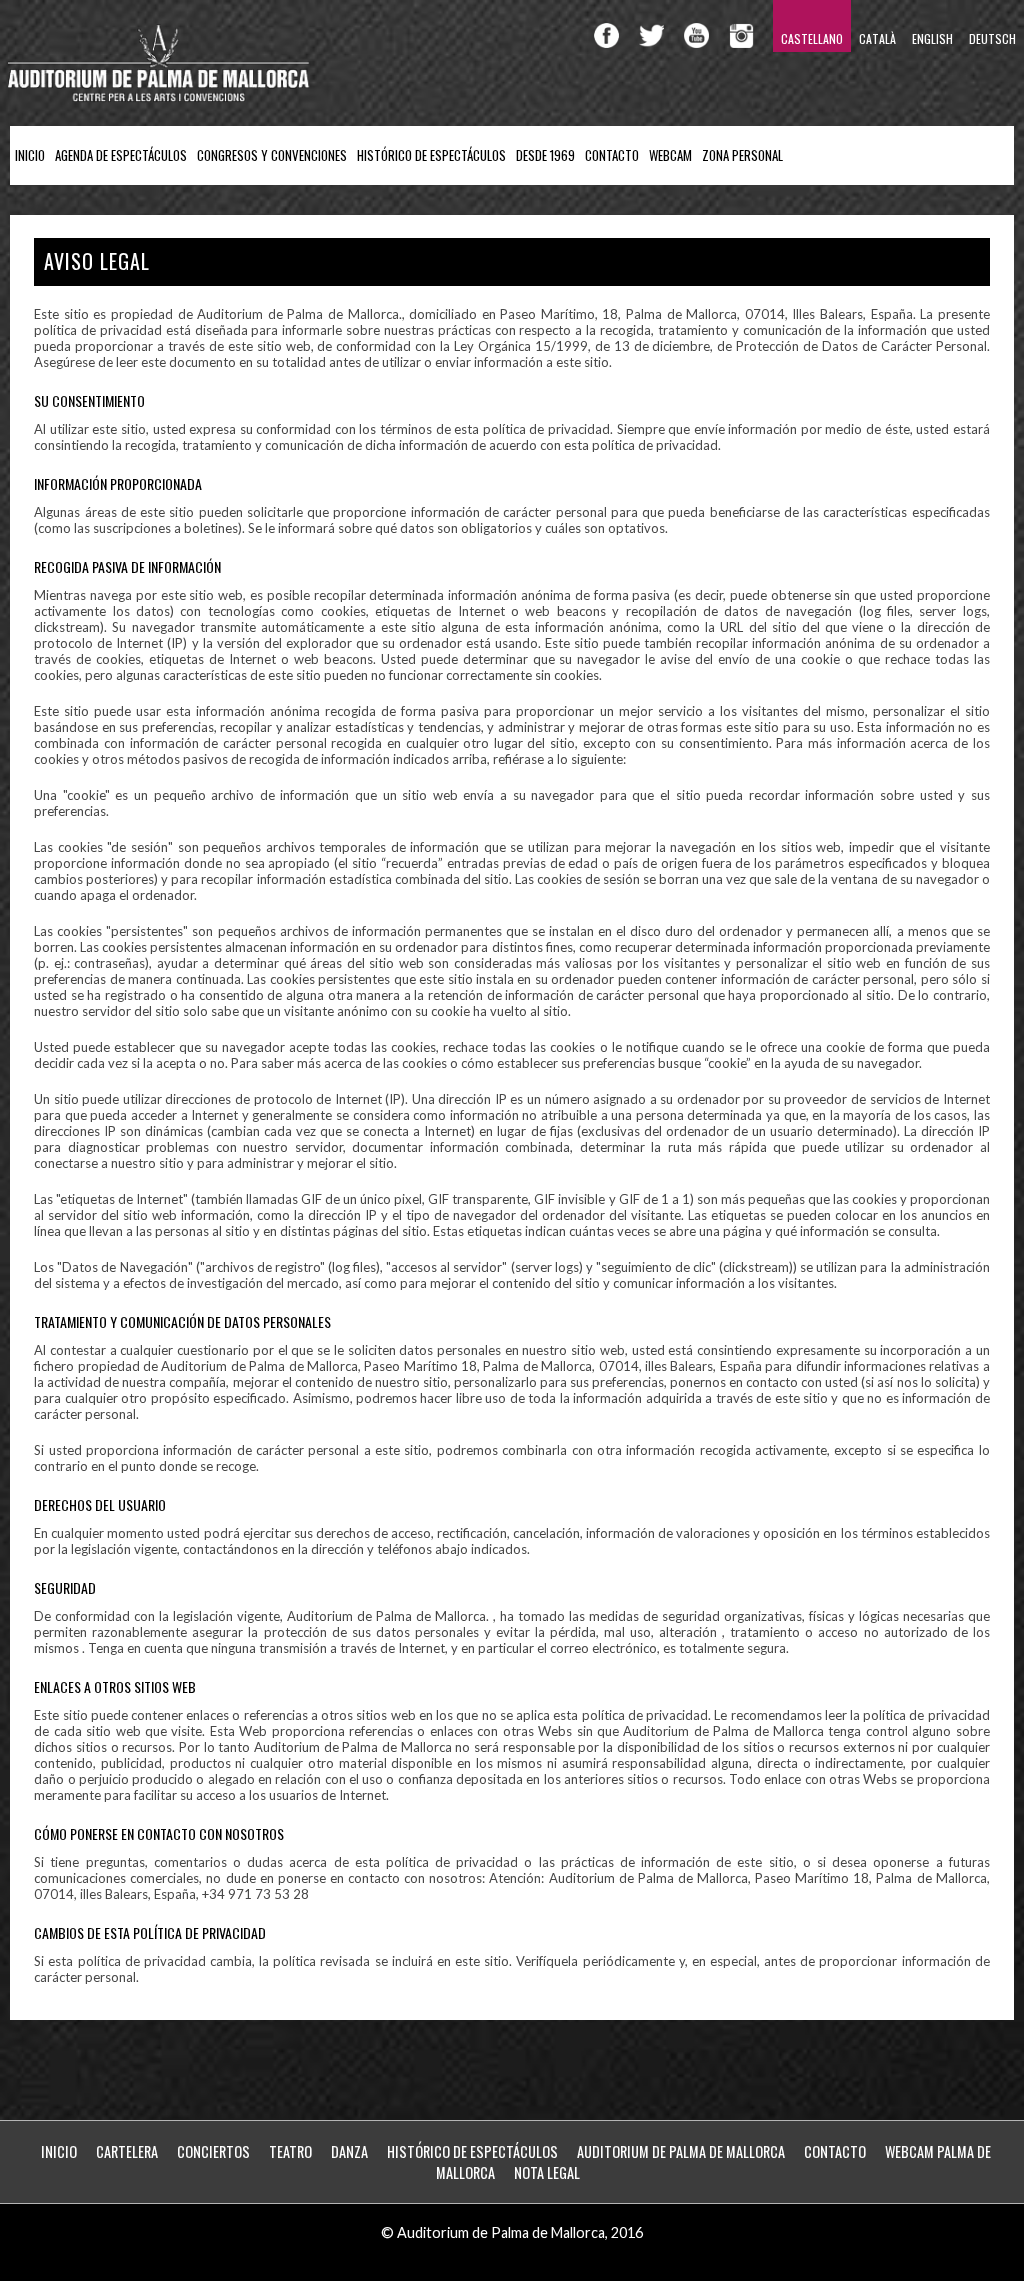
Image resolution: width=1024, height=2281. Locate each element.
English (932, 38)
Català (877, 38)
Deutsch (992, 38)
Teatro (290, 2151)
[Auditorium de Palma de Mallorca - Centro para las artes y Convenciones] (160, 97)
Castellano (812, 38)
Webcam (670, 155)
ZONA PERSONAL (742, 155)
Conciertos (213, 2151)
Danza (349, 2151)
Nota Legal (547, 2172)
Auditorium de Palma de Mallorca (681, 2151)
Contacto (612, 155)
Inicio (30, 155)
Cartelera (127, 2151)
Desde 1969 (545, 155)
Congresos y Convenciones (272, 155)
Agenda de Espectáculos (121, 155)
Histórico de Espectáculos (431, 155)
